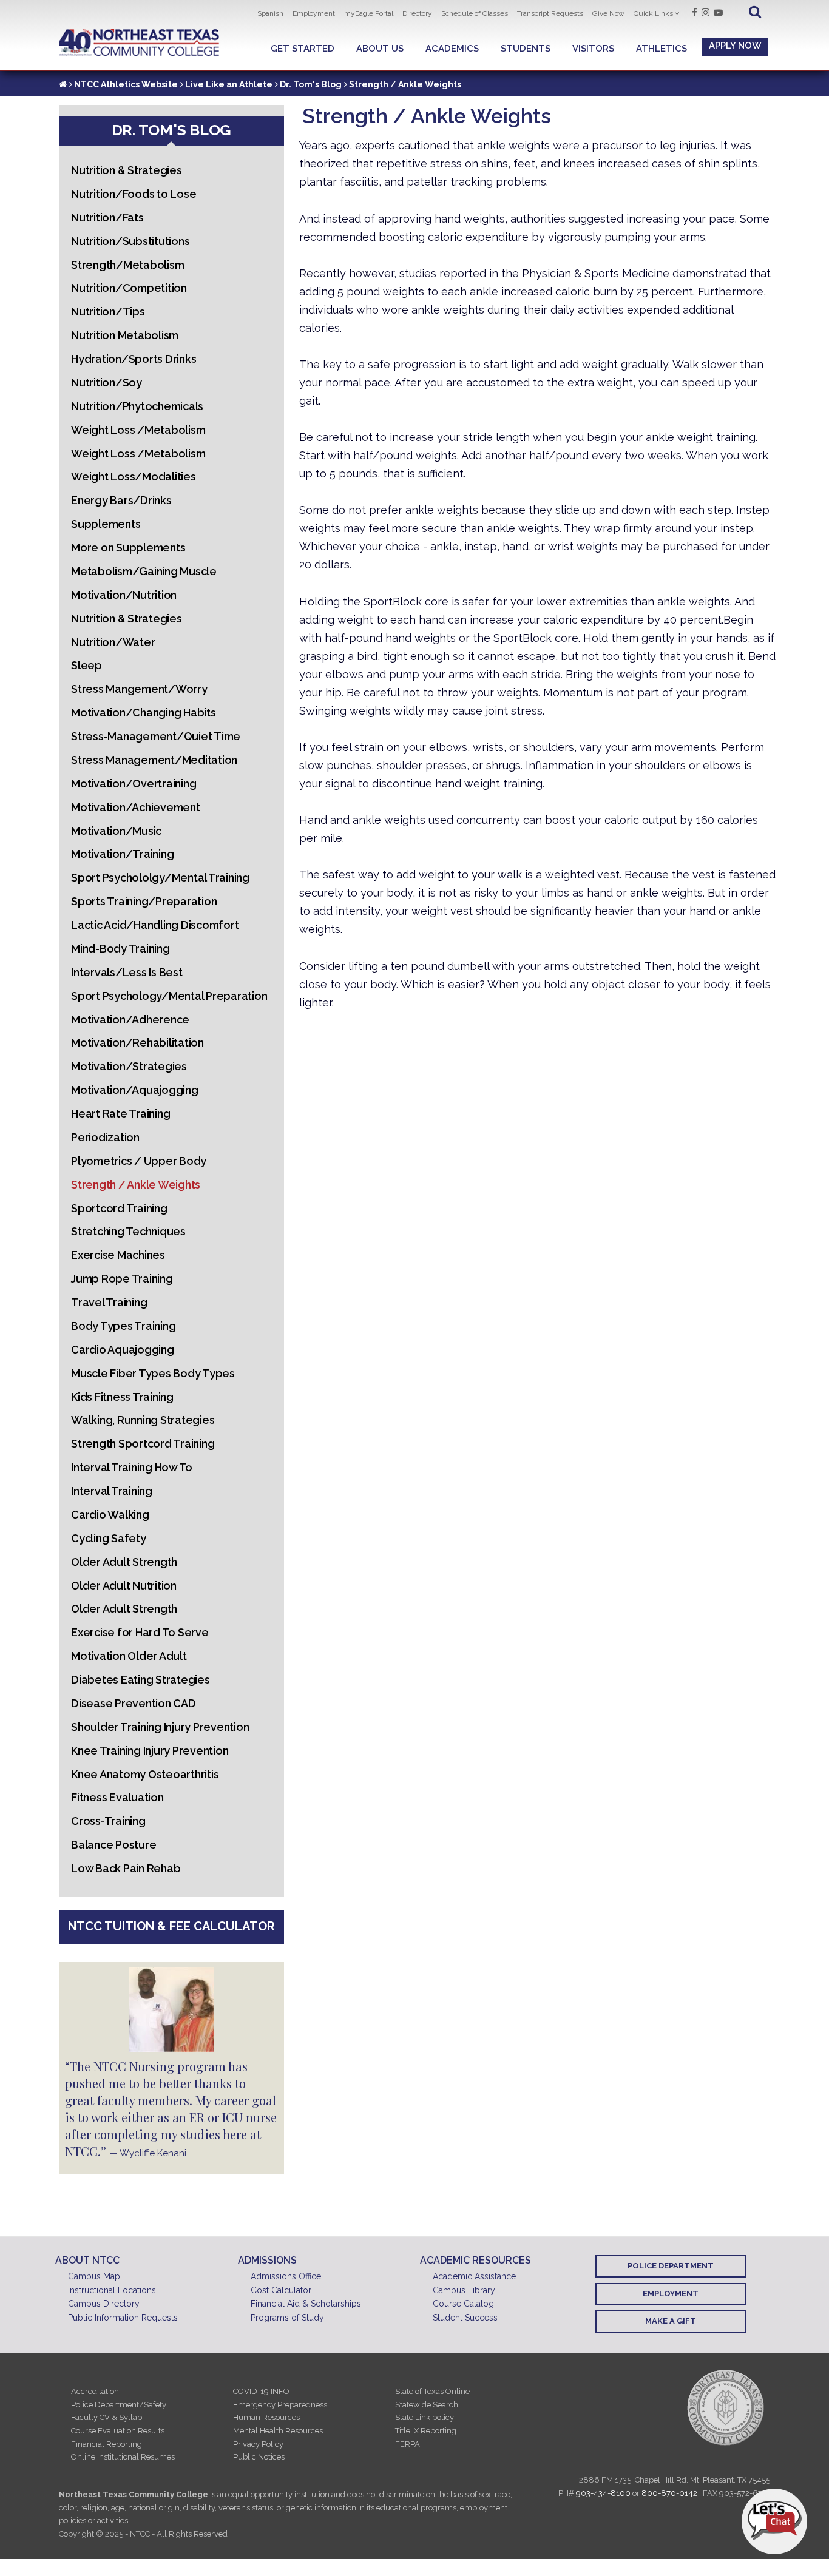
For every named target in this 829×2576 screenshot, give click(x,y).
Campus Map (94, 2276)
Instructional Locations (112, 2290)
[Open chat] (774, 2521)
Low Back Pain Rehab (126, 1868)
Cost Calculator (281, 2290)
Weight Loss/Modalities (134, 477)
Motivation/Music (116, 831)
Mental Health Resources (278, 2431)
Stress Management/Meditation (154, 760)
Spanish (270, 13)
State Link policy (425, 2417)
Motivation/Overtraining (134, 784)
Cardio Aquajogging (123, 1350)
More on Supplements (128, 548)
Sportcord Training (119, 1208)
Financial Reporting (107, 2444)
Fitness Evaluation (117, 1797)
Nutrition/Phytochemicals (137, 406)
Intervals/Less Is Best (127, 972)
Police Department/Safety (119, 2405)
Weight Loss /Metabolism (138, 430)
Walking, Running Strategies (143, 1420)
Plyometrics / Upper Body (139, 1161)
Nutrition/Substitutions (130, 241)
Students (526, 49)
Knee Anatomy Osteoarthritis (145, 1774)
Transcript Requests (550, 13)
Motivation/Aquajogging (135, 1090)
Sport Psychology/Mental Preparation (169, 996)
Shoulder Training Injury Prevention (160, 1727)
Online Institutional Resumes (123, 2457)
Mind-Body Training (120, 949)
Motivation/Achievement (136, 807)
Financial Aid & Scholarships (306, 2304)
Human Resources (266, 2417)
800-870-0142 (669, 2493)
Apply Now (735, 46)
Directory (417, 13)
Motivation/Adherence (130, 1020)
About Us (380, 49)
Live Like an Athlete (229, 84)
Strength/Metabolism (127, 265)
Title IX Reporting (426, 2431)
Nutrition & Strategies (127, 170)
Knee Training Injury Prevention (150, 1751)
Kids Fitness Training (122, 1397)
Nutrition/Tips (108, 312)
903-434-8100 (603, 2493)
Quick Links (653, 13)
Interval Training (112, 1491)
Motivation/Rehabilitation (137, 1043)
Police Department (671, 2266)
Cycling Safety (109, 1538)
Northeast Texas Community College (139, 43)
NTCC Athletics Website (126, 84)
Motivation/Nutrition (124, 595)
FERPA (408, 2444)
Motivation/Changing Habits (144, 713)
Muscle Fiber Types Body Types (153, 1373)
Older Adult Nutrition (124, 1586)
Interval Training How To (132, 1467)
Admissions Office (286, 2276)
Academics (452, 49)
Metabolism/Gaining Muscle (144, 571)
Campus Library (464, 2290)
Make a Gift (671, 2321)
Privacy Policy (258, 2444)
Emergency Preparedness (280, 2405)
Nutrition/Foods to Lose (134, 194)
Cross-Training (108, 1821)
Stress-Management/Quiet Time (156, 736)
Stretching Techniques (128, 1231)
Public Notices (259, 2457)
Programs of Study (287, 2318)
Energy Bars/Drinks (121, 500)
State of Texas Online (432, 2391)
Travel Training (109, 1302)
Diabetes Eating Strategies (140, 1680)
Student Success (465, 2318)
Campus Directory (104, 2304)
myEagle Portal (369, 13)
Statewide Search (427, 2405)
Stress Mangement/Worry (139, 689)
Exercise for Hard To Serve (140, 1632)
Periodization (105, 1137)
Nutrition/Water (113, 642)
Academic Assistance (474, 2276)
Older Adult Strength (124, 1562)
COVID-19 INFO (261, 2391)
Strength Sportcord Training (143, 1444)
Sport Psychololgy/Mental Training (160, 878)
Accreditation (95, 2391)
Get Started (303, 49)
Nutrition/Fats (107, 217)
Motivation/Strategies (129, 1066)
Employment (314, 13)
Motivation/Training (122, 854)
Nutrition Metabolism (125, 335)
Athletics (662, 49)
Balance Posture (113, 1845)
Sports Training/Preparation (144, 901)
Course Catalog (463, 2304)
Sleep (86, 665)
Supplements (106, 524)
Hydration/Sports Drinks (134, 359)
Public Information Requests (123, 2318)
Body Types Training (123, 1326)
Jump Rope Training (122, 1279)
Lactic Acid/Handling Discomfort (155, 925)
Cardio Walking (110, 1515)
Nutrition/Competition (129, 288)
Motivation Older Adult (129, 1656)
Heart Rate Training (120, 1114)
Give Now (608, 13)
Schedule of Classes (475, 13)
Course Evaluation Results (118, 2431)
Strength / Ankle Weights (136, 1185)
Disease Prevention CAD (134, 1703)
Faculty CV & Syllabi (107, 2417)
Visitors (593, 49)
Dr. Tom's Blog (311, 84)
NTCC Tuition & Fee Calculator (171, 1926)
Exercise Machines (118, 1255)
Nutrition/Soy (107, 383)
